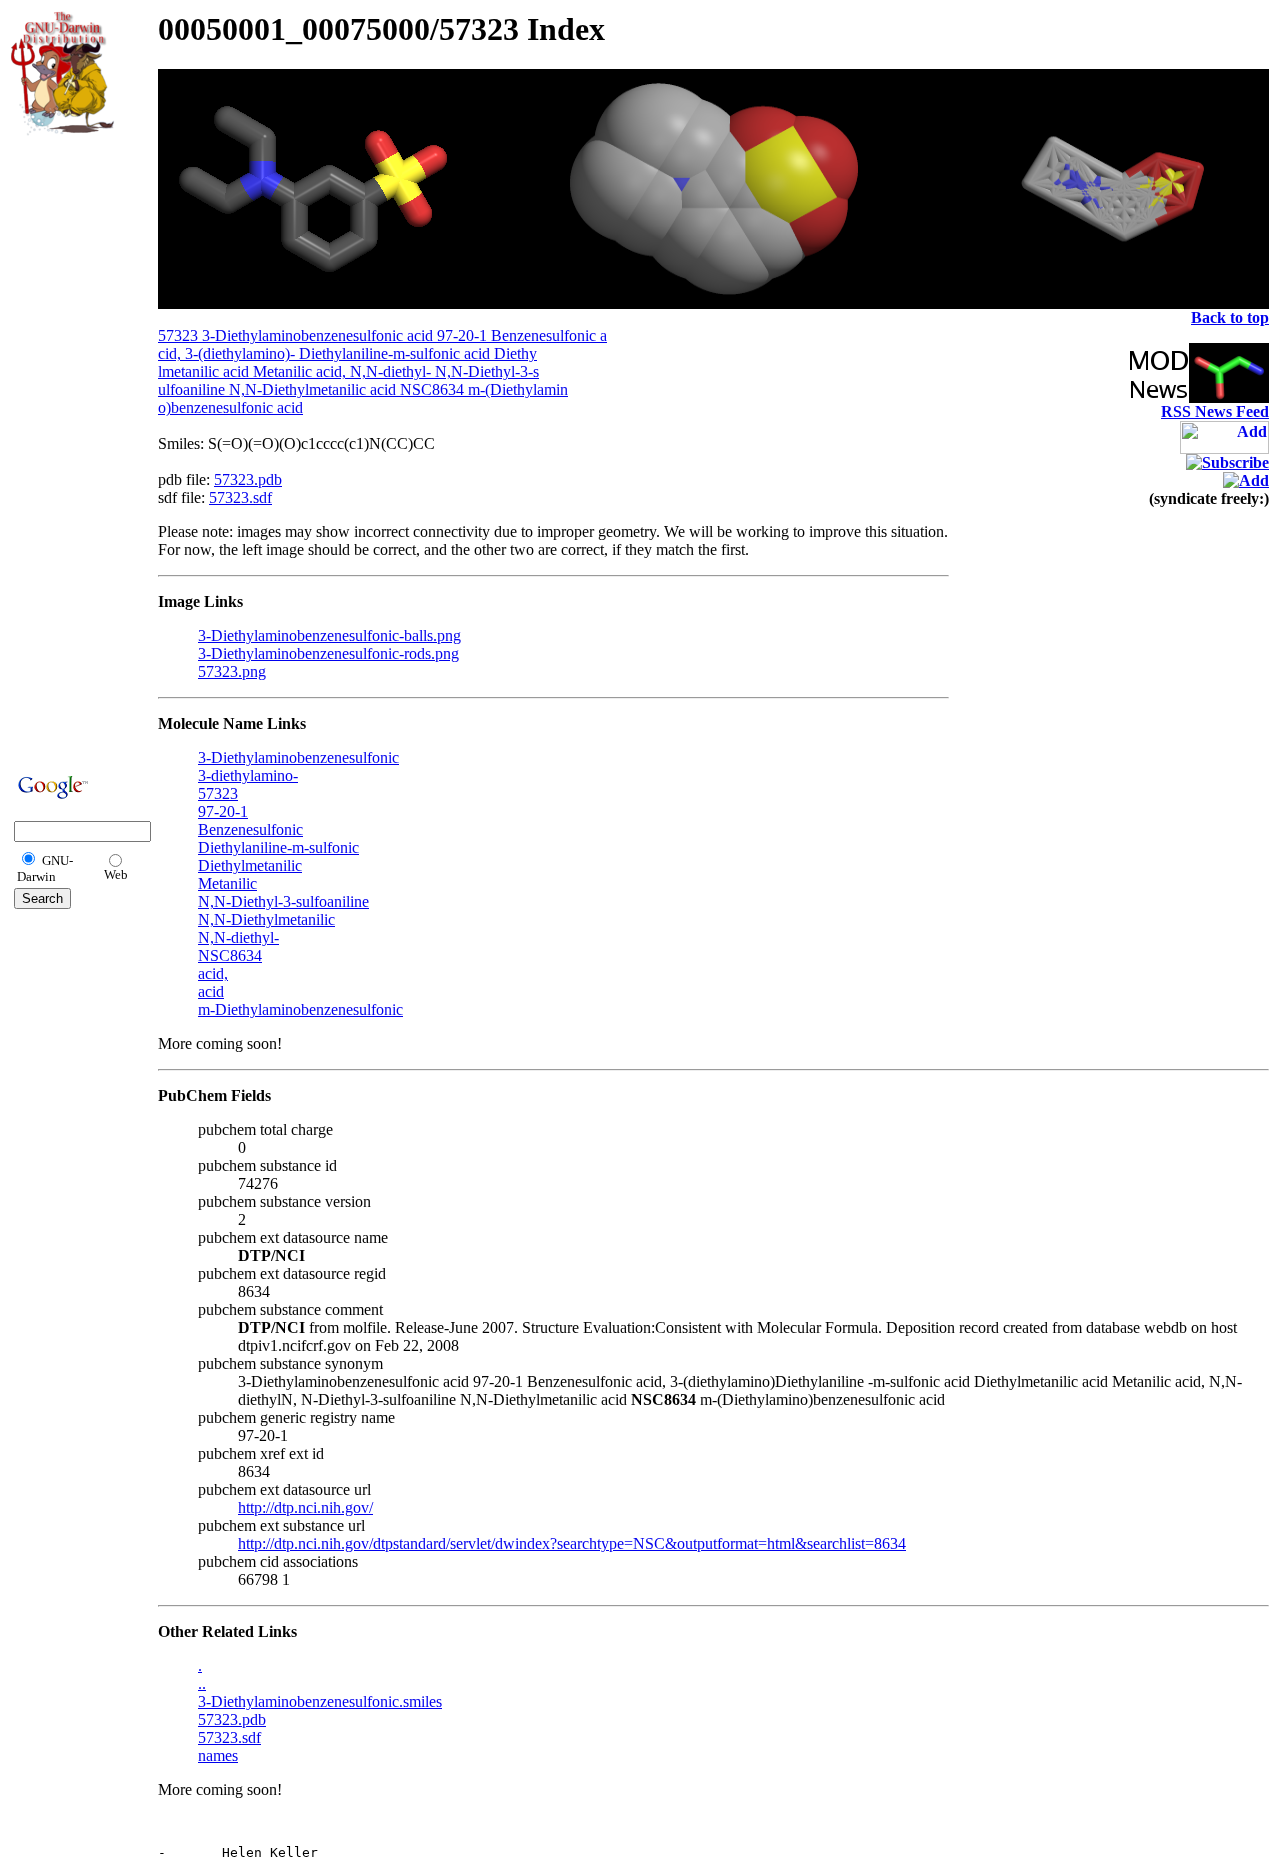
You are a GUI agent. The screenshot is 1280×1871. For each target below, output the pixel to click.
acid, (213, 973)
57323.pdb (248, 479)
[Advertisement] (71, 452)
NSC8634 (230, 955)
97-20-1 (223, 811)
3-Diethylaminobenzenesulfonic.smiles (320, 1701)
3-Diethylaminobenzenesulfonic (298, 757)
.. (202, 1683)
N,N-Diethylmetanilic (266, 919)
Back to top (1230, 317)
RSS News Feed (1215, 411)
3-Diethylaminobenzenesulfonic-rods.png (328, 653)
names (218, 1755)
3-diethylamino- (248, 775)
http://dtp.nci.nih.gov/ (305, 1507)
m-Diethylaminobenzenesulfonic (300, 1009)
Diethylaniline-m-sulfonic (278, 847)
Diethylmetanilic (250, 865)
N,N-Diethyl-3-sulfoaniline (283, 901)
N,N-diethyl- (238, 937)
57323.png (232, 671)
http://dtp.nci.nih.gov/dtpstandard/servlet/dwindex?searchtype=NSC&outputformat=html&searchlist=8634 (572, 1543)
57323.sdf (240, 497)
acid (211, 991)
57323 (218, 793)
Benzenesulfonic (250, 829)
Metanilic (227, 883)
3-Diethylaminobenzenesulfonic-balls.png (329, 635)
